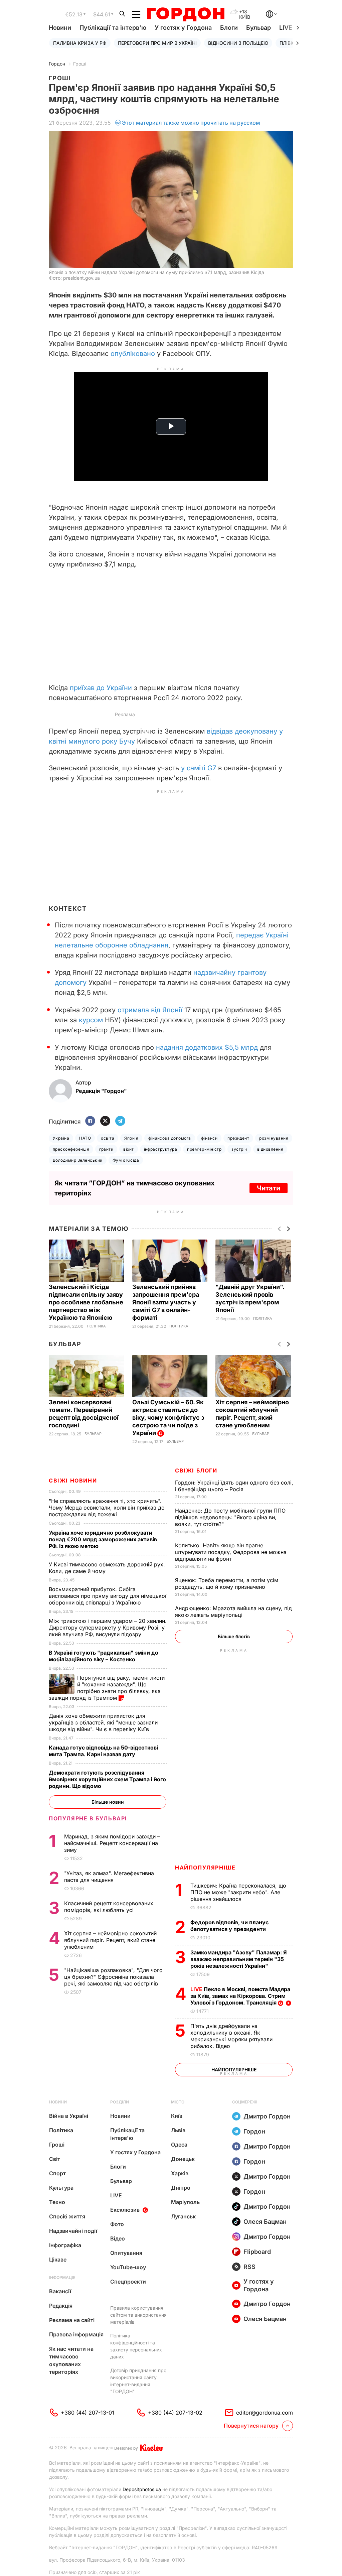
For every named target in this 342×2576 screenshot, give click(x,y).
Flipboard (257, 2252)
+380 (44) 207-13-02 (175, 2413)
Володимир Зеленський (78, 1160)
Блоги (229, 28)
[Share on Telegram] (120, 1121)
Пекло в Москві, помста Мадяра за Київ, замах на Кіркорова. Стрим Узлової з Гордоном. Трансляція (240, 1996)
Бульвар (259, 28)
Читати (269, 1188)
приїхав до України (101, 688)
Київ (177, 2116)
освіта (108, 1138)
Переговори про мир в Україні (157, 43)
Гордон (57, 64)
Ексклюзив (125, 2210)
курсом (91, 1020)
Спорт (57, 2173)
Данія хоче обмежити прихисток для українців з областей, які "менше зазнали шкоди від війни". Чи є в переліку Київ (103, 1722)
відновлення (270, 1149)
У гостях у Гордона (183, 28)
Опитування (126, 2253)
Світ (55, 2159)
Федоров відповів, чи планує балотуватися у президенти (229, 1926)
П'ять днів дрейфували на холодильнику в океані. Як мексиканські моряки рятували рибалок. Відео (231, 2036)
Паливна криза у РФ (80, 43)
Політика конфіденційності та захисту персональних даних (136, 2346)
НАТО (85, 1138)
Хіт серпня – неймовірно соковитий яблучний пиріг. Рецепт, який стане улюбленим (110, 1940)
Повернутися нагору (251, 2426)
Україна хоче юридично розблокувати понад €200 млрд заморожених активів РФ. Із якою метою (103, 1539)
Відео (118, 2238)
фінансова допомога (170, 1138)
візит (128, 1149)
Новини (60, 28)
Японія (131, 1138)
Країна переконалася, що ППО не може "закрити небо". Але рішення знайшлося (238, 1892)
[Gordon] (186, 14)
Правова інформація (76, 2334)
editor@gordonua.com (265, 2413)
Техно (57, 2202)
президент (238, 1138)
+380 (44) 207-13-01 (88, 2413)
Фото (117, 2224)
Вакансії (60, 2291)
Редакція (61, 2306)
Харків (180, 2173)
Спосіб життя (67, 2216)
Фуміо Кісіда (126, 1160)
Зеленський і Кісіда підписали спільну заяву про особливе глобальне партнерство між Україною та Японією (86, 1302)
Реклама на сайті (72, 2320)
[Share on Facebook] (90, 1121)
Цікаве (58, 2260)
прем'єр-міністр (204, 1149)
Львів (178, 2130)
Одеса (179, 2145)
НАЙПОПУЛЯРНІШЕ (205, 1867)
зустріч (239, 1149)
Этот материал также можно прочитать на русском (191, 123)
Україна (61, 1138)
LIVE (116, 2195)
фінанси (209, 1138)
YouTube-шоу (128, 2267)
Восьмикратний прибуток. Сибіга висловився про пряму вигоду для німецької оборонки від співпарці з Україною (108, 1596)
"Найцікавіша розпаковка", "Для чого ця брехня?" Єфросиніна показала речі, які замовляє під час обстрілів (113, 1977)
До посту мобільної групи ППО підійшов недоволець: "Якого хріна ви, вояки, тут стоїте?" (230, 1517)
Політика (96, 1326)
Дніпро (181, 2188)
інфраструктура (161, 1149)
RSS (249, 2267)
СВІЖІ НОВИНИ (73, 1480)
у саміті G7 (199, 768)
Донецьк (183, 2159)
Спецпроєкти (128, 2282)
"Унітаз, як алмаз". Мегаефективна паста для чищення (109, 1877)
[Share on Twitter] (105, 1121)
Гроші (80, 64)
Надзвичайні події (73, 2231)
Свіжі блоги (196, 1470)
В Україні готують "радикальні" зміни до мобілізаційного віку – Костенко (104, 1656)
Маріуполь (185, 2202)
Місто (178, 2102)
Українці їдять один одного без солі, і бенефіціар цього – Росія (234, 1486)
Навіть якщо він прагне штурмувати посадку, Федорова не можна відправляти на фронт (231, 1552)
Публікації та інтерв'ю (113, 28)
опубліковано (133, 354)
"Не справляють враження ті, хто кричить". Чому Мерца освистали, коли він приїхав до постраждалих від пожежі (107, 1508)
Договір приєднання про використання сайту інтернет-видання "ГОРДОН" (138, 2381)
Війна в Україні (69, 2116)
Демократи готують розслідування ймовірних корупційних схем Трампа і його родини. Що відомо (107, 1779)
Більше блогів (234, 1636)
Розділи (120, 2102)
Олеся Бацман (265, 2222)
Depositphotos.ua (142, 2489)
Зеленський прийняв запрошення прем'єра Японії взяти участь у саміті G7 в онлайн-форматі (166, 1302)
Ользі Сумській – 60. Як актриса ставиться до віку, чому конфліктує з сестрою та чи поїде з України (168, 1418)
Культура (61, 2188)
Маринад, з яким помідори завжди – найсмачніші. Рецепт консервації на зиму (112, 1843)
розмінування (274, 1138)
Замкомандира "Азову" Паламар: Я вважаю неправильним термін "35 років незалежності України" (239, 1959)
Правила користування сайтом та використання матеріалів (138, 2315)
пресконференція (71, 1149)
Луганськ (183, 2216)
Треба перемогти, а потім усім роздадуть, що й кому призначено (227, 1583)
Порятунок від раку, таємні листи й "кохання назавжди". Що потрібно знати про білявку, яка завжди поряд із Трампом (107, 1688)
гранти (106, 1149)
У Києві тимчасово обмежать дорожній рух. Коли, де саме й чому (107, 1568)
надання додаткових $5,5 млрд (207, 1047)
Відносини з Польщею (238, 43)
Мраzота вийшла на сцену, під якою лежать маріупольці (233, 1612)
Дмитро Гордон (267, 2116)
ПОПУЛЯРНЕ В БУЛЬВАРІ (88, 1818)
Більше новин (108, 1802)
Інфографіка (65, 2245)
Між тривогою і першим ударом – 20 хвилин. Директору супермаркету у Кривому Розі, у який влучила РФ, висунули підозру (108, 1628)
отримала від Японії (150, 1010)
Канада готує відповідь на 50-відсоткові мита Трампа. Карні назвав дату (103, 1751)
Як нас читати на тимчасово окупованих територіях (71, 2360)
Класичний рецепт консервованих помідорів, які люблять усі (109, 1907)
